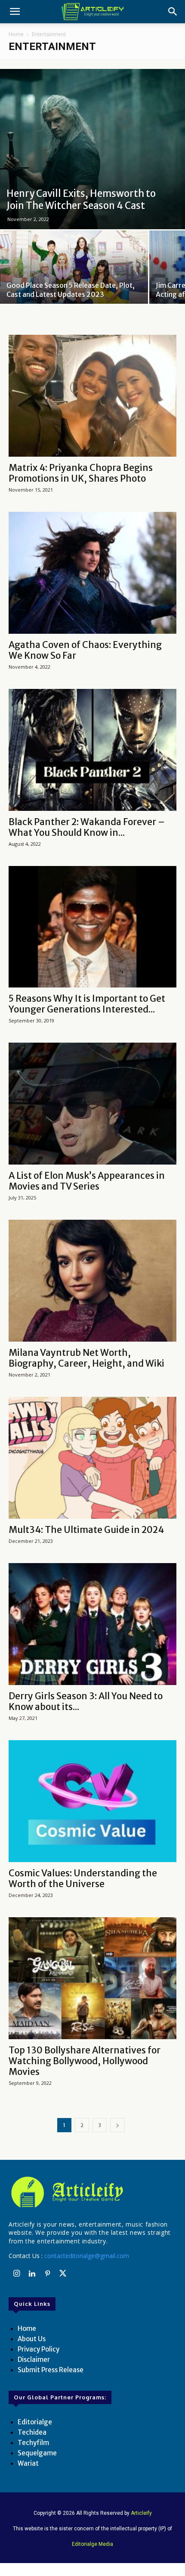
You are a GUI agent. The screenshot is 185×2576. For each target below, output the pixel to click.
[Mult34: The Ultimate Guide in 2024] (92, 1458)
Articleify (141, 2513)
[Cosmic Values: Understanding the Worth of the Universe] (92, 1801)
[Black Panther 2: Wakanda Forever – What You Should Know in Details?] (92, 750)
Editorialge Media (92, 2544)
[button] (15, 12)
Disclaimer (34, 2360)
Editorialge (35, 2422)
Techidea (32, 2432)
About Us (32, 2339)
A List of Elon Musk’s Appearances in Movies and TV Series (87, 1181)
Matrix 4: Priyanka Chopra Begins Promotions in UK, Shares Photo (81, 473)
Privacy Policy (39, 2349)
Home (16, 34)
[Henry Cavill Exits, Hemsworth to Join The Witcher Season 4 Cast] (92, 149)
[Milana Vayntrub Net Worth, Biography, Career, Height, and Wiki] (92, 1281)
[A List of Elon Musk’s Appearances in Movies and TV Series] (92, 1104)
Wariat (28, 2463)
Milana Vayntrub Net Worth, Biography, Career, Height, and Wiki (86, 1358)
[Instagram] (16, 2274)
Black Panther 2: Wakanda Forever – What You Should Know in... (87, 827)
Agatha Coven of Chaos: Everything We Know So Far (85, 650)
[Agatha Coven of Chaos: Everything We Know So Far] (92, 573)
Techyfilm (33, 2443)
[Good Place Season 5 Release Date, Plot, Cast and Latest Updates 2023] (74, 285)
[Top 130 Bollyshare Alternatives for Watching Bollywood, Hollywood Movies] (92, 1978)
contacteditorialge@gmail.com (87, 2256)
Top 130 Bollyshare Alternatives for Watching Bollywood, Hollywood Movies (85, 2061)
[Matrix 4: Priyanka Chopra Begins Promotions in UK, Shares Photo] (92, 396)
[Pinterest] (47, 2274)
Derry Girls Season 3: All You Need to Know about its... (86, 1701)
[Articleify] (92, 2192)
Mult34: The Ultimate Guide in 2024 (86, 1530)
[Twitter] (63, 2274)
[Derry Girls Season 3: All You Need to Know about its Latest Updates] (92, 1624)
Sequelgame (37, 2453)
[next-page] (117, 2125)
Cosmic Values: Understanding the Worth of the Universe (83, 1878)
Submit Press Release (51, 2370)
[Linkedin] (32, 2274)
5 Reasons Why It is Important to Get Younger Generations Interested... (87, 1004)
